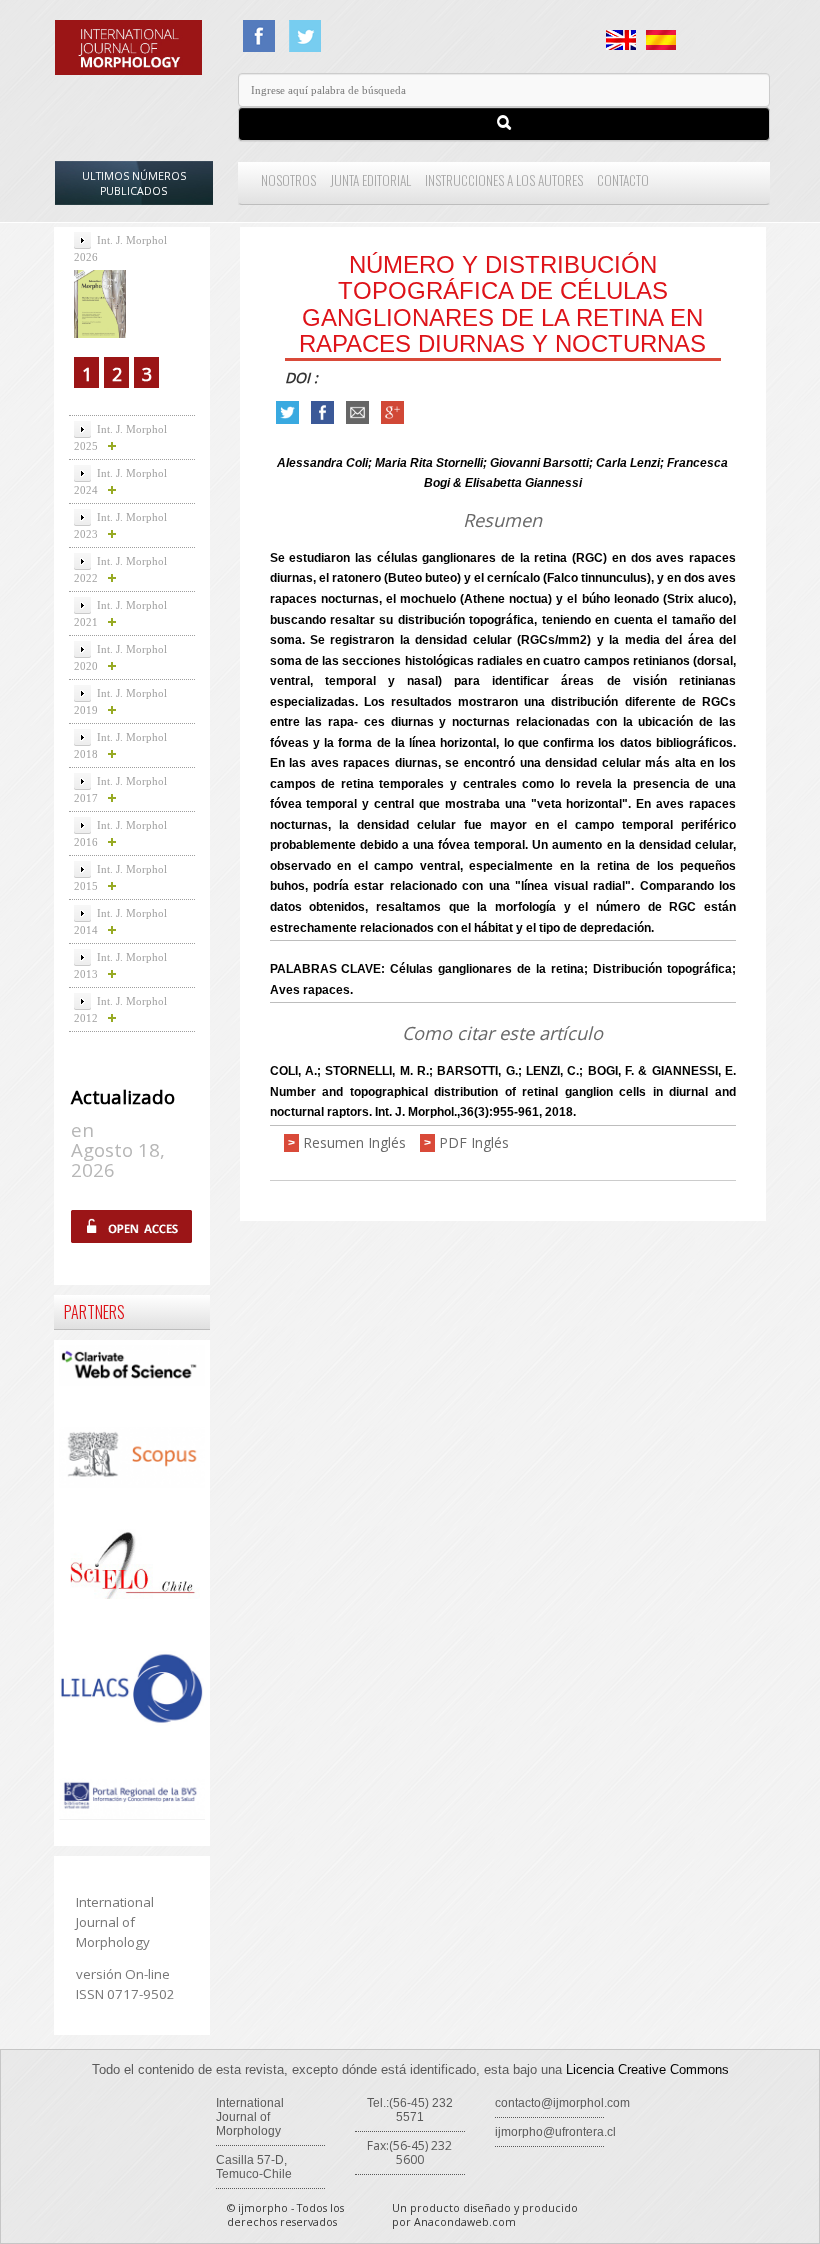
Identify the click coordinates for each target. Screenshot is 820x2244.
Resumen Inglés (354, 1142)
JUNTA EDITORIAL (370, 180)
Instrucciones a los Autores (504, 180)
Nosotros (288, 180)
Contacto (623, 180)
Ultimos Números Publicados (134, 183)
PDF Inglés (474, 1142)
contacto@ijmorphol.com (562, 2103)
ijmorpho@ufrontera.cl (555, 2132)
